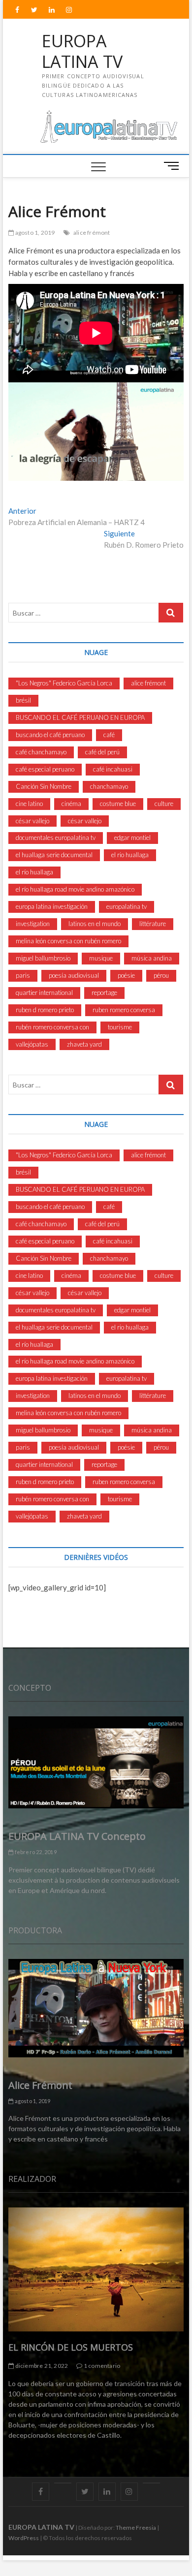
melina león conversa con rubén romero (68, 941)
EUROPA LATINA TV (82, 51)
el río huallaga (34, 872)
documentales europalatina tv (56, 838)
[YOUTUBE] (63, 2483)
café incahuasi (113, 769)
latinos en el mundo (95, 924)
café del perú (102, 752)
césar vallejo (32, 821)
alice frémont (92, 233)
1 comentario (101, 2366)
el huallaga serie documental (54, 855)
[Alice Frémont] (96, 2008)
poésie (126, 975)
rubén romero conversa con (52, 1027)
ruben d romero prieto (45, 1010)
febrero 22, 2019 (35, 1852)
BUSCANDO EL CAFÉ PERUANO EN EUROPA (80, 717)
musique (101, 958)
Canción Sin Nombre (44, 786)
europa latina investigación (52, 906)
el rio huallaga (130, 855)
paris (23, 975)
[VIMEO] (151, 2483)
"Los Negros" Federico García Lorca (64, 683)
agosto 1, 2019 (34, 233)
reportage (104, 993)
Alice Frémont (40, 2085)
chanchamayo (109, 786)
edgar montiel (132, 838)
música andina (152, 958)
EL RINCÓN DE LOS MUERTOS (71, 2347)
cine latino (29, 804)
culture (164, 804)
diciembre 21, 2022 (41, 2366)
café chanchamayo (41, 752)
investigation (33, 924)
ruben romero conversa (124, 1010)
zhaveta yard (84, 1044)
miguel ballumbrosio (43, 958)
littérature (153, 924)
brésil (23, 700)
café (109, 735)
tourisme (120, 1027)
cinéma (71, 804)
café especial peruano (45, 769)
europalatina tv (127, 906)
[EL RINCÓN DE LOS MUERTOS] (96, 2269)
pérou (161, 975)
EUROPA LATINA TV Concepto (77, 1836)
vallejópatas (32, 1044)
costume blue (118, 804)
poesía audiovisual (74, 975)
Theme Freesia (136, 2528)
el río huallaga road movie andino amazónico (75, 889)
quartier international (44, 993)
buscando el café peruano (50, 735)
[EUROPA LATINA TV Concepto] (96, 1762)
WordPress (24, 2538)
